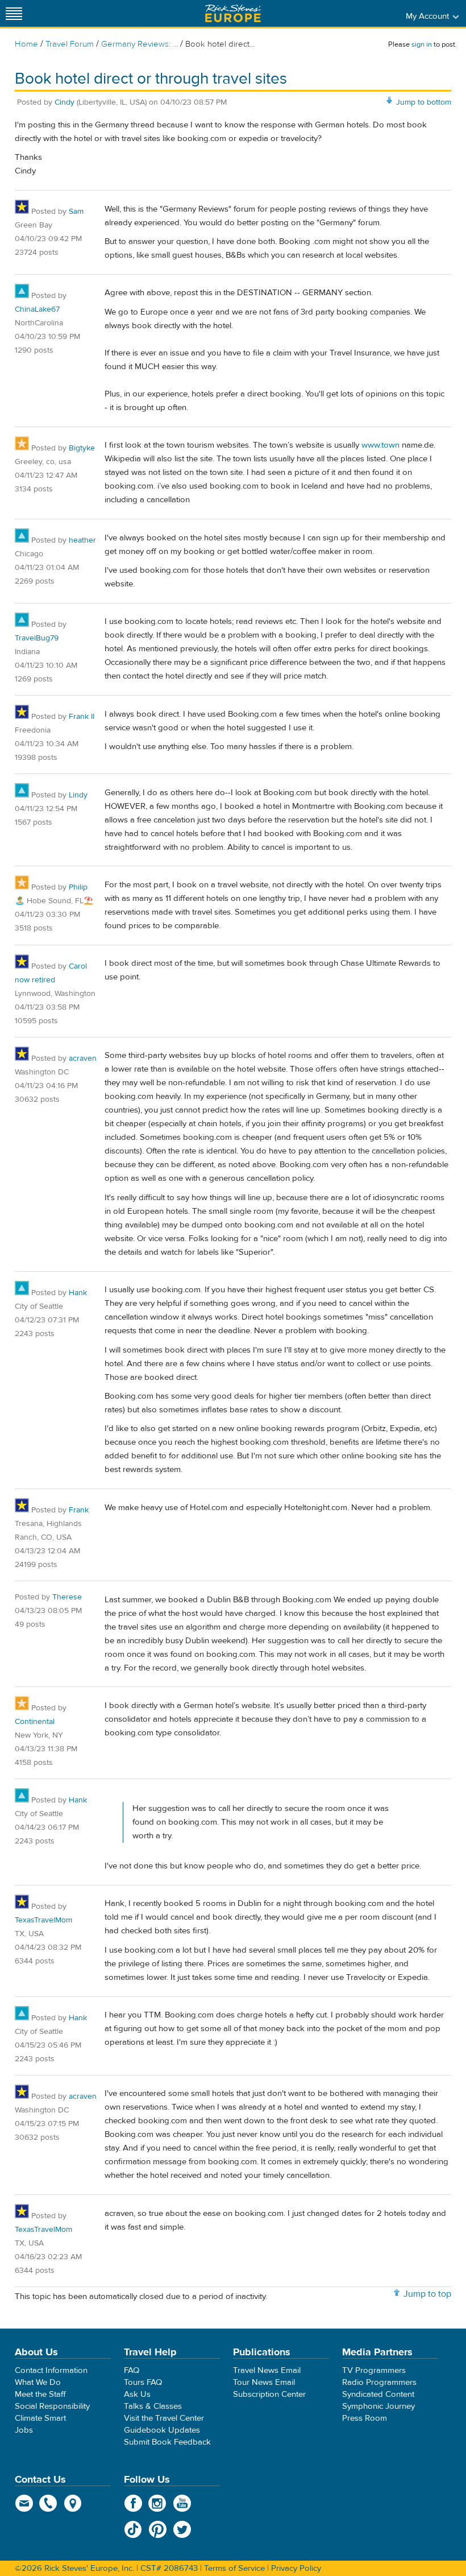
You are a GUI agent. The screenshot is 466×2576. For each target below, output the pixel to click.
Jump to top (427, 2294)
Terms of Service (234, 2568)
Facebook (133, 2503)
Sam (76, 212)
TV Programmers (374, 2370)
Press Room (365, 2418)
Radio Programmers (379, 2382)
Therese (67, 1597)
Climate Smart (40, 2418)
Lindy (78, 795)
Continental (35, 1722)
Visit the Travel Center (164, 2418)
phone (49, 2503)
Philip (78, 887)
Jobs (24, 2430)
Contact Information (51, 2370)
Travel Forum (70, 44)
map (73, 2503)
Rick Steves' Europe (233, 13)
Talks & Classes (153, 2406)
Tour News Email (264, 2382)
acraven (83, 1058)
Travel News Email (267, 2370)
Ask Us (137, 2394)
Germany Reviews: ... (140, 44)
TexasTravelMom (43, 1920)
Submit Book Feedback (167, 2442)
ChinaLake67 (37, 309)
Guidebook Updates (162, 2430)
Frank (79, 1510)
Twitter (182, 2529)
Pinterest (158, 2529)
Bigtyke (82, 448)
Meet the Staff (40, 2394)
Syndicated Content (378, 2394)
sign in (422, 44)
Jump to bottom (424, 102)
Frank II (82, 717)
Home (26, 44)
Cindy (65, 102)
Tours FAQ (143, 2382)
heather (82, 540)
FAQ (132, 2370)
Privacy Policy (296, 2568)
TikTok (133, 2529)
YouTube (182, 2503)
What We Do (38, 2382)
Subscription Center (269, 2394)
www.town (380, 445)
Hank (78, 1293)
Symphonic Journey (378, 2406)
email (24, 2503)
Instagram (158, 2503)
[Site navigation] (14, 13)
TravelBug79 (37, 638)
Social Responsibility (52, 2406)
